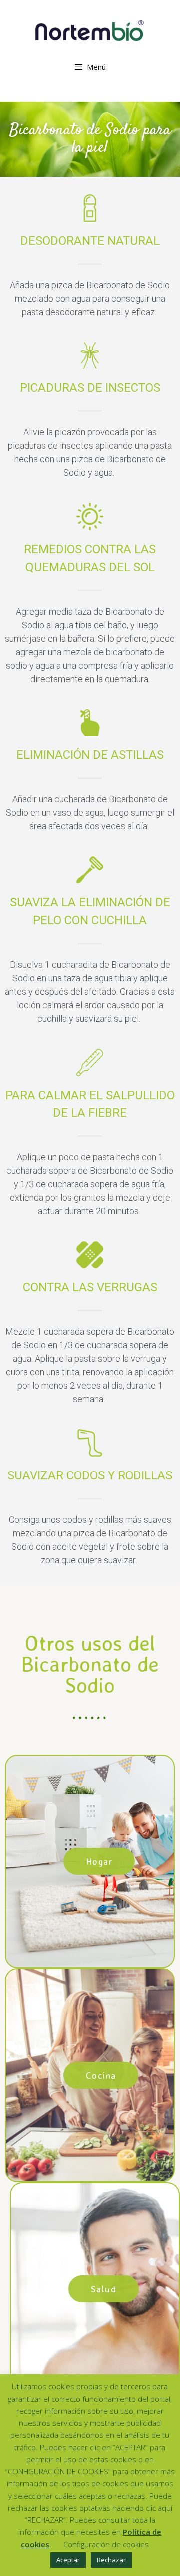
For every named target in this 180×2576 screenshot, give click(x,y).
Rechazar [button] (111, 2560)
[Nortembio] (90, 30)
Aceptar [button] (68, 2560)
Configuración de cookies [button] (106, 2544)
